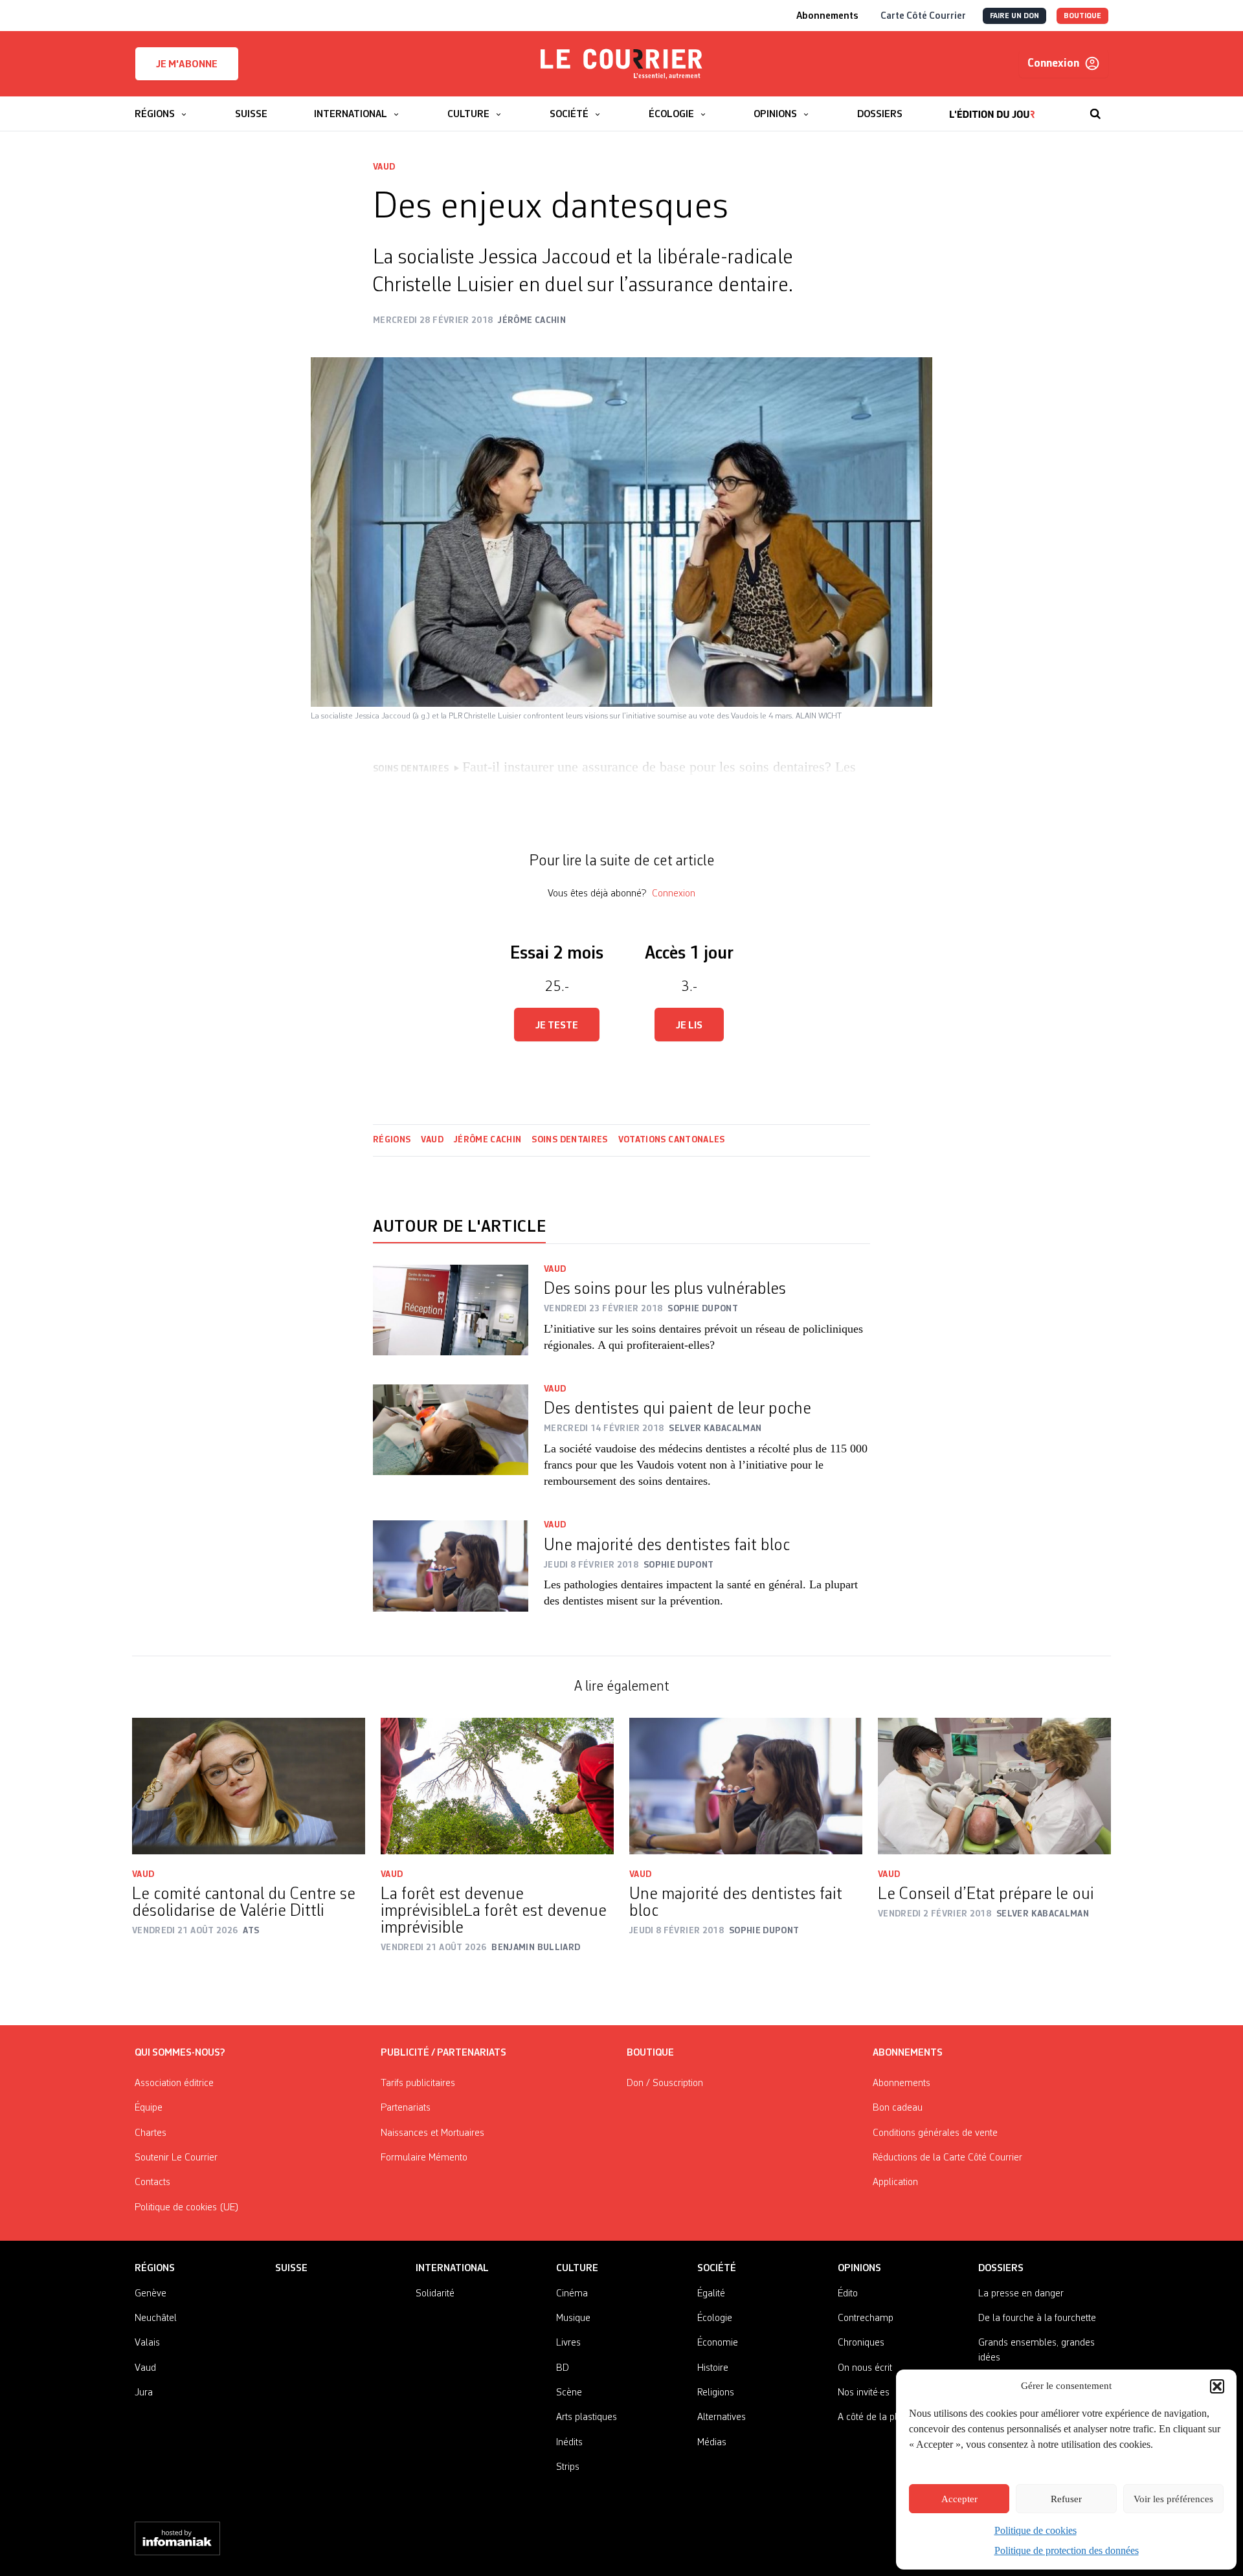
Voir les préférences (1173, 2499)
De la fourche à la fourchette (1037, 2318)
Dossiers (1001, 2269)
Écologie (715, 2318)
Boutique (650, 2053)
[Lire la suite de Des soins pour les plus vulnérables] (451, 1317)
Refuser (1066, 2499)
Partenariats (406, 2108)
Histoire (713, 2368)
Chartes (151, 2133)
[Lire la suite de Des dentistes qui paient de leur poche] (451, 1445)
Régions (392, 1140)
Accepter (959, 2499)
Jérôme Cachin (488, 1140)
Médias (712, 2443)
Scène (569, 2393)
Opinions (859, 2269)
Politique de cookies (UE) (187, 2208)
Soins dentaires (569, 1140)
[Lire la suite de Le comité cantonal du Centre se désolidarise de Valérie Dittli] (249, 1786)
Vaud (384, 167)
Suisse (291, 2269)
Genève (151, 2294)
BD (563, 2368)
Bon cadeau (898, 2108)
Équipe (149, 2108)
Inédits (569, 2443)
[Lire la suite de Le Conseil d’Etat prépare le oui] (994, 1786)
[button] (1217, 2386)
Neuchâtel (156, 2318)
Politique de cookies (1036, 2530)
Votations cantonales (672, 1140)
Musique (573, 2318)
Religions (716, 2393)
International (452, 2269)
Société (717, 2269)
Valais (147, 2343)
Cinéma (572, 2294)
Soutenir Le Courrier (176, 2158)
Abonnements (901, 2083)
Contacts (152, 2182)
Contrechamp (866, 2318)
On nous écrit (865, 2368)
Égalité (711, 2294)
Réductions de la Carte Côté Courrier (947, 2158)
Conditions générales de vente (935, 2133)
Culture (577, 2269)
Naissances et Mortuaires (432, 2133)
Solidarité (435, 2294)
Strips (568, 2467)
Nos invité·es (864, 2393)
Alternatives (722, 2417)
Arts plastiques (587, 2417)
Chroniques (861, 2343)
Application (895, 2182)
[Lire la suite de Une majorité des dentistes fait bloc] (451, 1572)
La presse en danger (1021, 2294)
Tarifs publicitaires (418, 2083)
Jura (144, 2393)
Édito (848, 2294)
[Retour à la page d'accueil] (621, 64)
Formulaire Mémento (424, 2158)
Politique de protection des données (1067, 2550)
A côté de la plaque (878, 2417)
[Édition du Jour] (992, 107)
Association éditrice (174, 2083)
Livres (568, 2343)
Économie (718, 2343)
